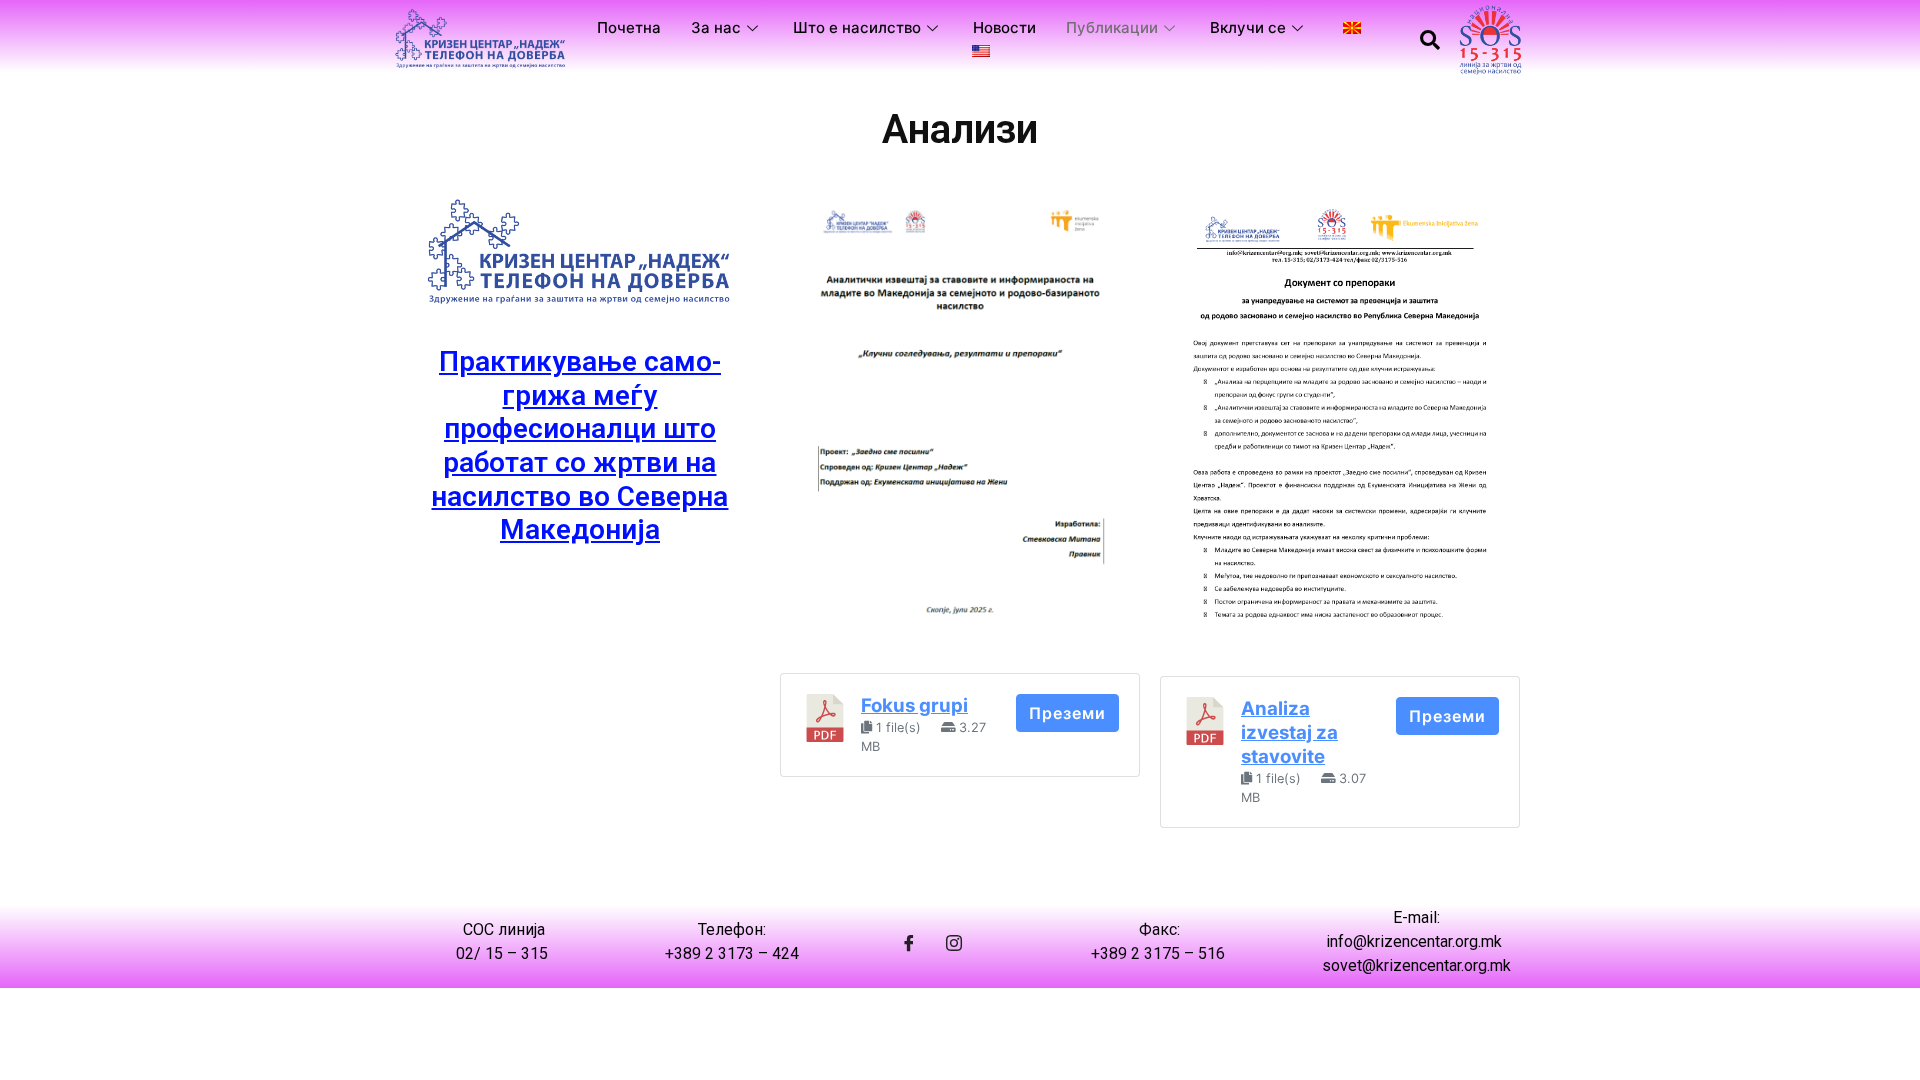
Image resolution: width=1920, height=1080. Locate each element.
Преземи (1067, 713)
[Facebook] (909, 942)
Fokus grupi (914, 705)
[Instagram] (954, 942)
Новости (1004, 27)
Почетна (629, 27)
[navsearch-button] (1430, 40)
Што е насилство (857, 27)
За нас (716, 27)
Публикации (1112, 27)
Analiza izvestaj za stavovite (1289, 732)
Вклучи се (1248, 27)
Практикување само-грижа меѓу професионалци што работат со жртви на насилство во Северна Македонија (579, 445)
